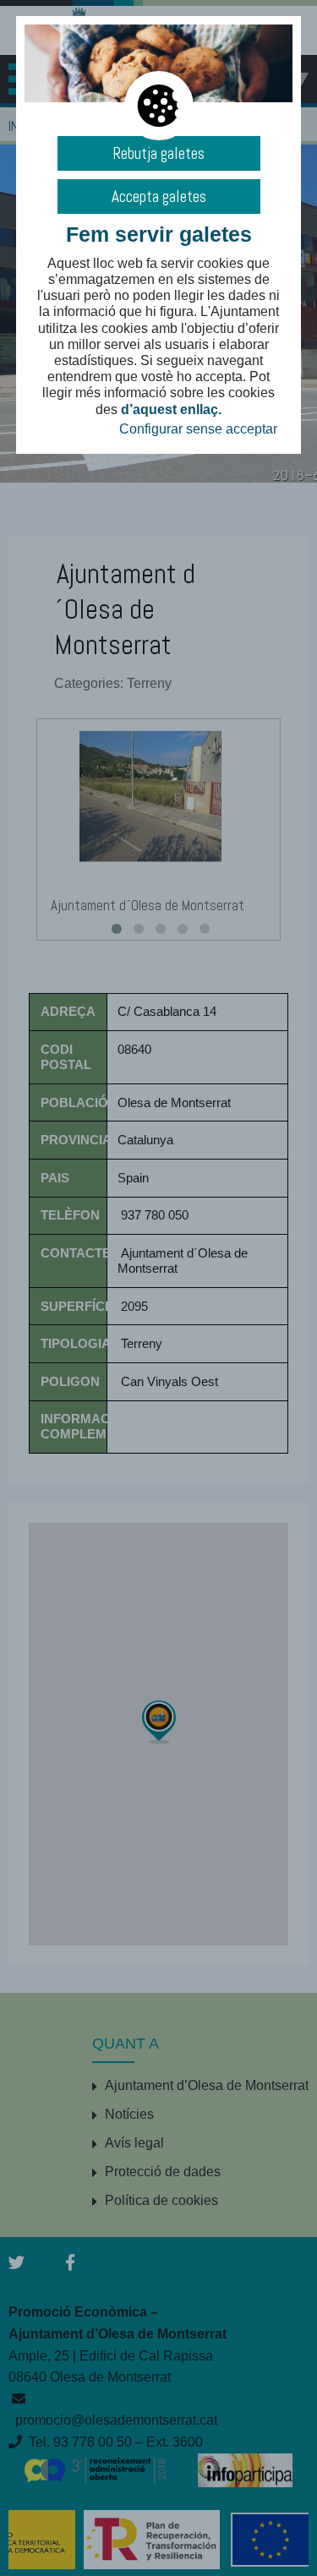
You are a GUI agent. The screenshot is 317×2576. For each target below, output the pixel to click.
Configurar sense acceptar (198, 429)
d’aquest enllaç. (171, 409)
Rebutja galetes (158, 153)
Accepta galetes (159, 196)
